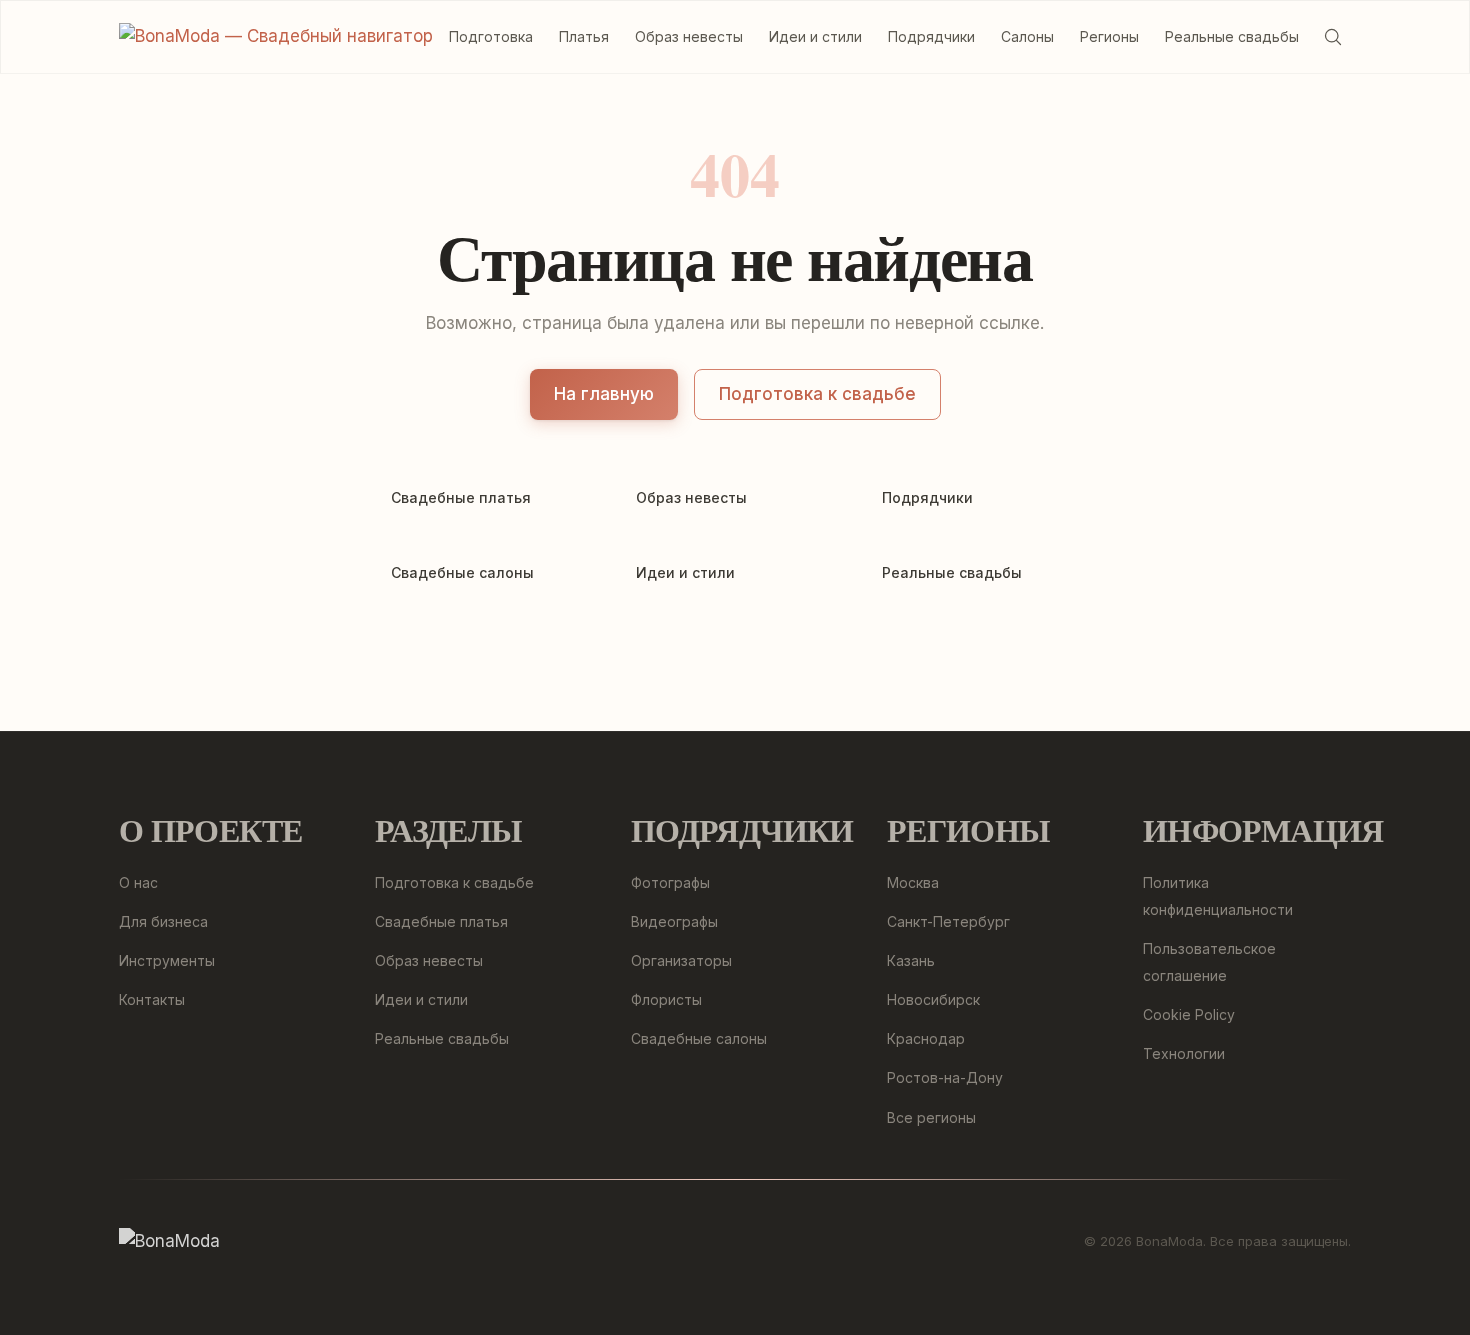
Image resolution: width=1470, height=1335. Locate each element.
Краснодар (926, 1038)
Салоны (1027, 36)
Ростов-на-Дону (945, 1077)
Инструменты (167, 960)
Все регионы (931, 1117)
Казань (911, 960)
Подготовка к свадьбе (817, 394)
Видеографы (674, 921)
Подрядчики (931, 36)
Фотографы (670, 882)
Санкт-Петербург (948, 921)
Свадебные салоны (699, 1038)
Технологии (1184, 1053)
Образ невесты (689, 36)
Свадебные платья (441, 921)
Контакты (152, 999)
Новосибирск (933, 999)
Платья (584, 36)
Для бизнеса (163, 921)
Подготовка (491, 36)
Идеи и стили (815, 36)
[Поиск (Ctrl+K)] (1333, 37)
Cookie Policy (1189, 1014)
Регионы (1109, 36)
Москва (913, 882)
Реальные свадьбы (1232, 36)
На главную (604, 394)
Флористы (666, 999)
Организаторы (681, 960)
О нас (138, 882)
